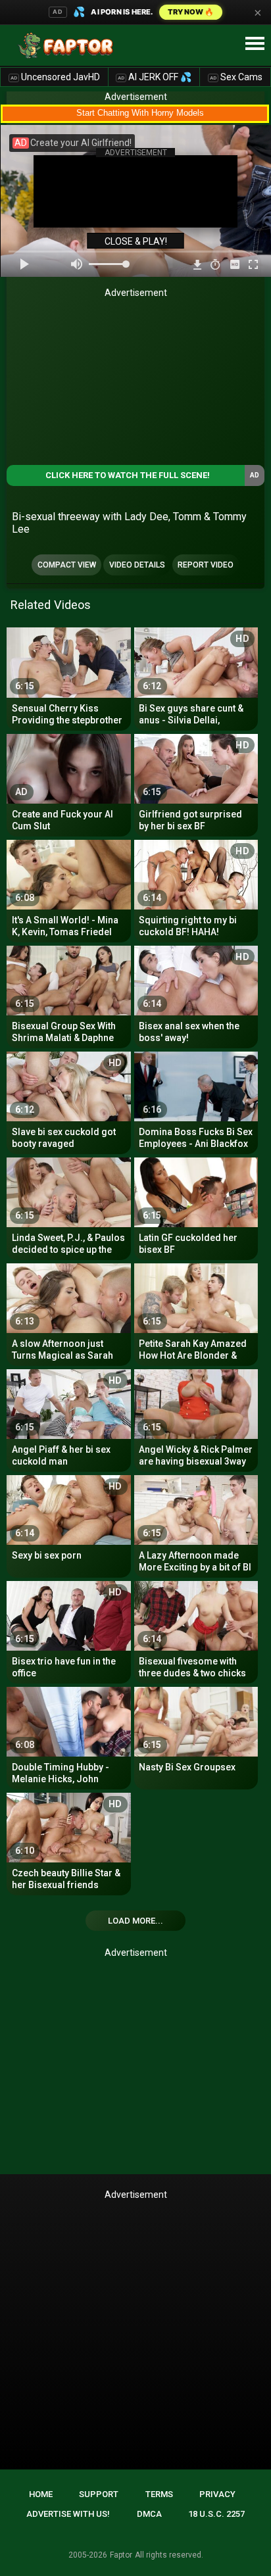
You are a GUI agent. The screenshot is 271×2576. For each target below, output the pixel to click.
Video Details (137, 565)
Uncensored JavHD (55, 77)
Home (41, 2494)
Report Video (206, 565)
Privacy (217, 2494)
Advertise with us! (68, 2514)
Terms (159, 2494)
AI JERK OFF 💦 (155, 77)
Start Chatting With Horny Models (140, 113)
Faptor (121, 2555)
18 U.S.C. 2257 (216, 2514)
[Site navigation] (255, 44)
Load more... (135, 1921)
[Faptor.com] (68, 45)
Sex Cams (236, 77)
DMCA (149, 2514)
